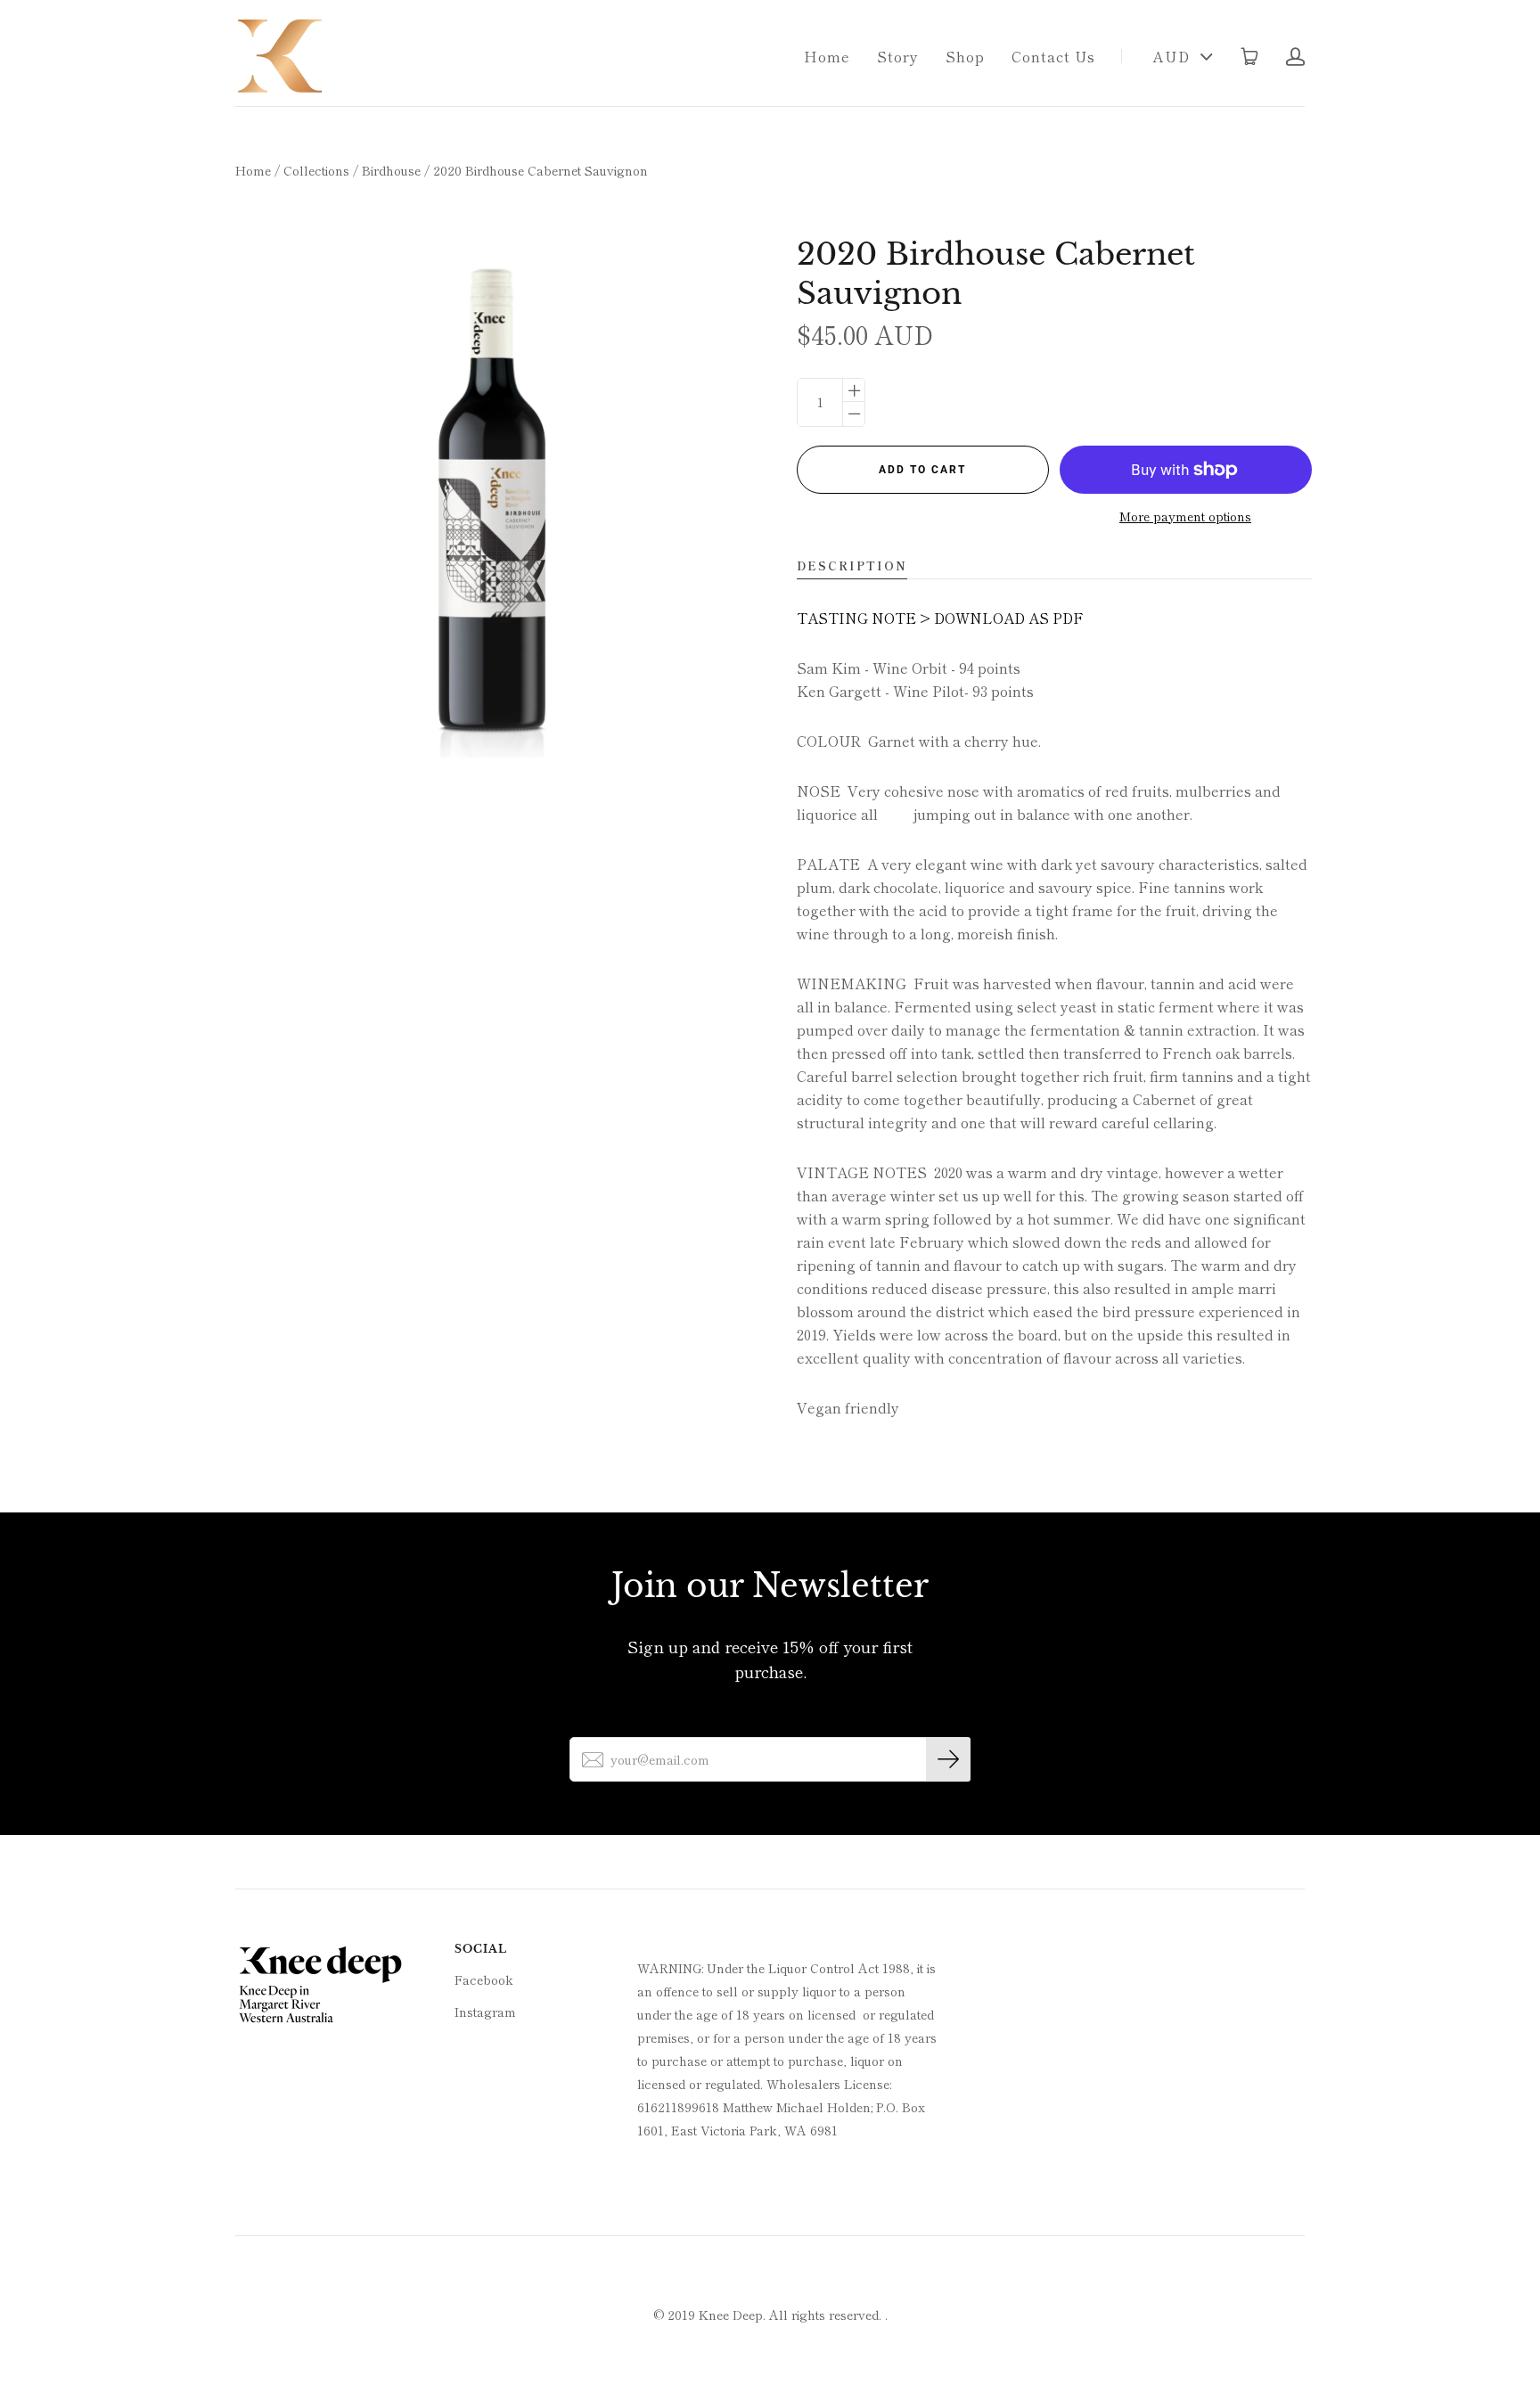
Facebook (484, 1979)
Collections (316, 170)
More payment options (1185, 516)
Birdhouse (391, 170)
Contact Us (1053, 56)
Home (827, 56)
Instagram (485, 2012)
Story (898, 56)
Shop (965, 56)
